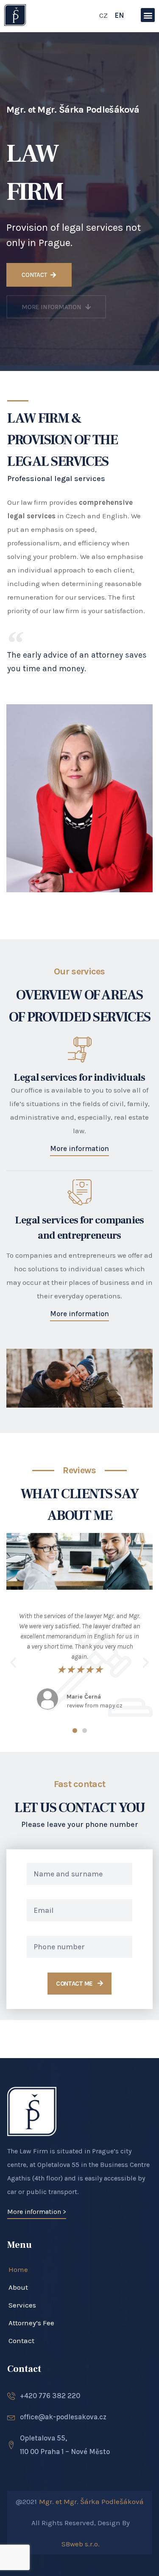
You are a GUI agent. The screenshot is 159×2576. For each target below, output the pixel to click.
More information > (37, 2212)
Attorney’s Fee (31, 2323)
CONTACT (35, 275)
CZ (103, 15)
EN (119, 15)
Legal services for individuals (79, 1078)
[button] (148, 15)
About (18, 2287)
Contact (21, 2341)
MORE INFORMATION (52, 307)
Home (18, 2269)
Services (22, 2305)
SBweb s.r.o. (81, 2544)
